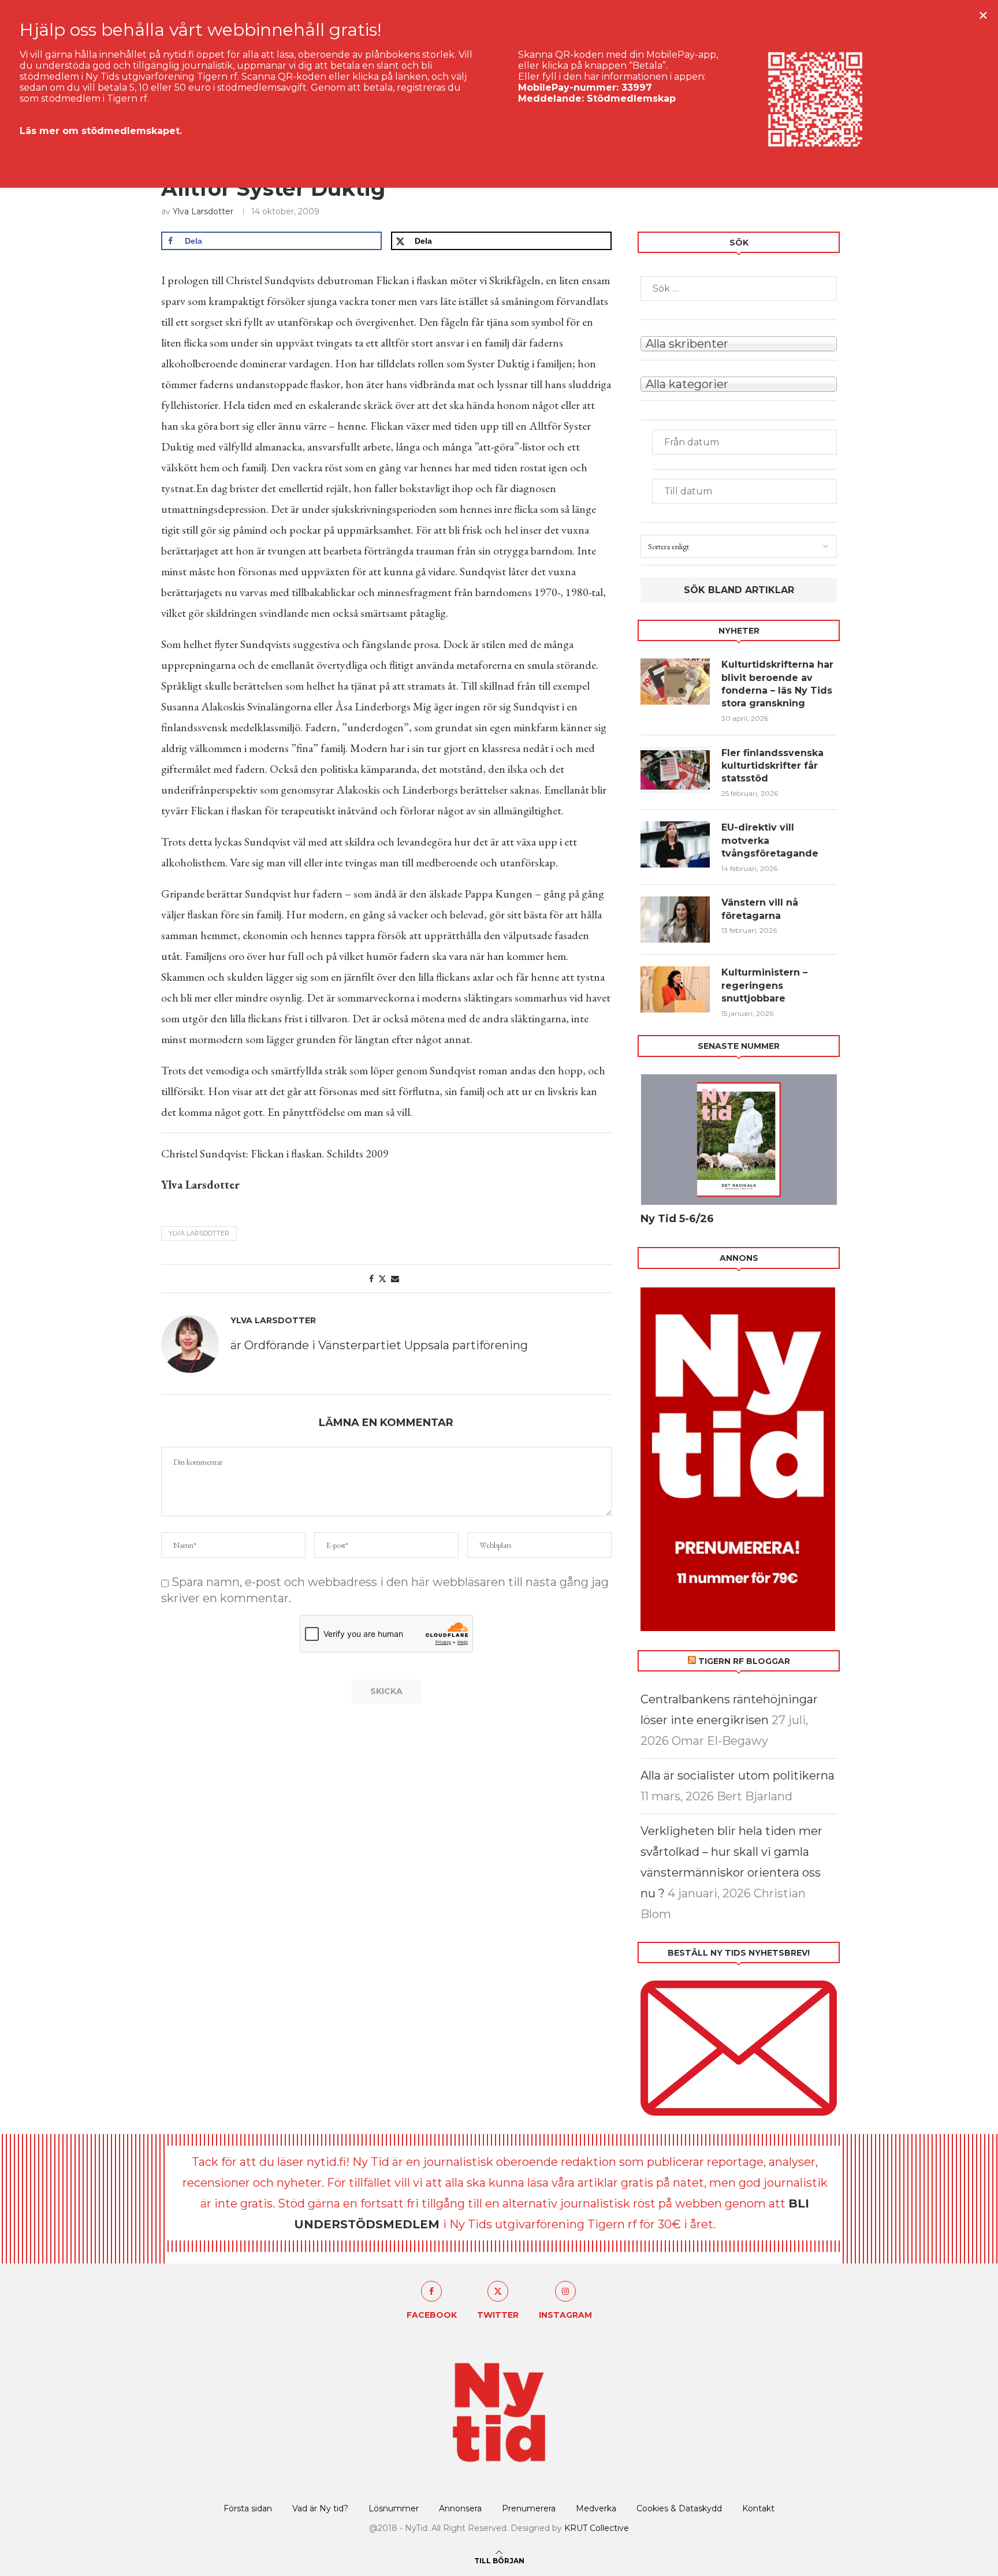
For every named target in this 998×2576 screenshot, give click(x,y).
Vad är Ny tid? (320, 2508)
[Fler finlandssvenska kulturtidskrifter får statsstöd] (675, 770)
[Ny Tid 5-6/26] (739, 1140)
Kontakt (758, 2508)
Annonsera (460, 2508)
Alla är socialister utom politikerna (738, 1775)
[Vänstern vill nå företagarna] (675, 920)
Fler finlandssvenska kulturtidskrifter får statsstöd (772, 766)
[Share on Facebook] (371, 1279)
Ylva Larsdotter (203, 211)
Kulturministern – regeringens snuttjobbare (764, 985)
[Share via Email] (395, 1279)
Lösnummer (394, 2508)
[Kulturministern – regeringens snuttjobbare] (675, 989)
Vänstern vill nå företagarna (760, 909)
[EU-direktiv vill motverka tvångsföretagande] (675, 844)
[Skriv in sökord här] (739, 289)
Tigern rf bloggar (744, 1661)
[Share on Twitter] (382, 1279)
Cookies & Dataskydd (679, 2508)
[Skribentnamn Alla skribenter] (739, 343)
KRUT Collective (597, 2528)
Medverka (596, 2508)
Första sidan (248, 2508)
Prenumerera (529, 2508)
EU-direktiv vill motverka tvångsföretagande (771, 840)
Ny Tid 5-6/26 (677, 1219)
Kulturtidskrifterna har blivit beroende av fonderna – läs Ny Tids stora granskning (777, 684)
